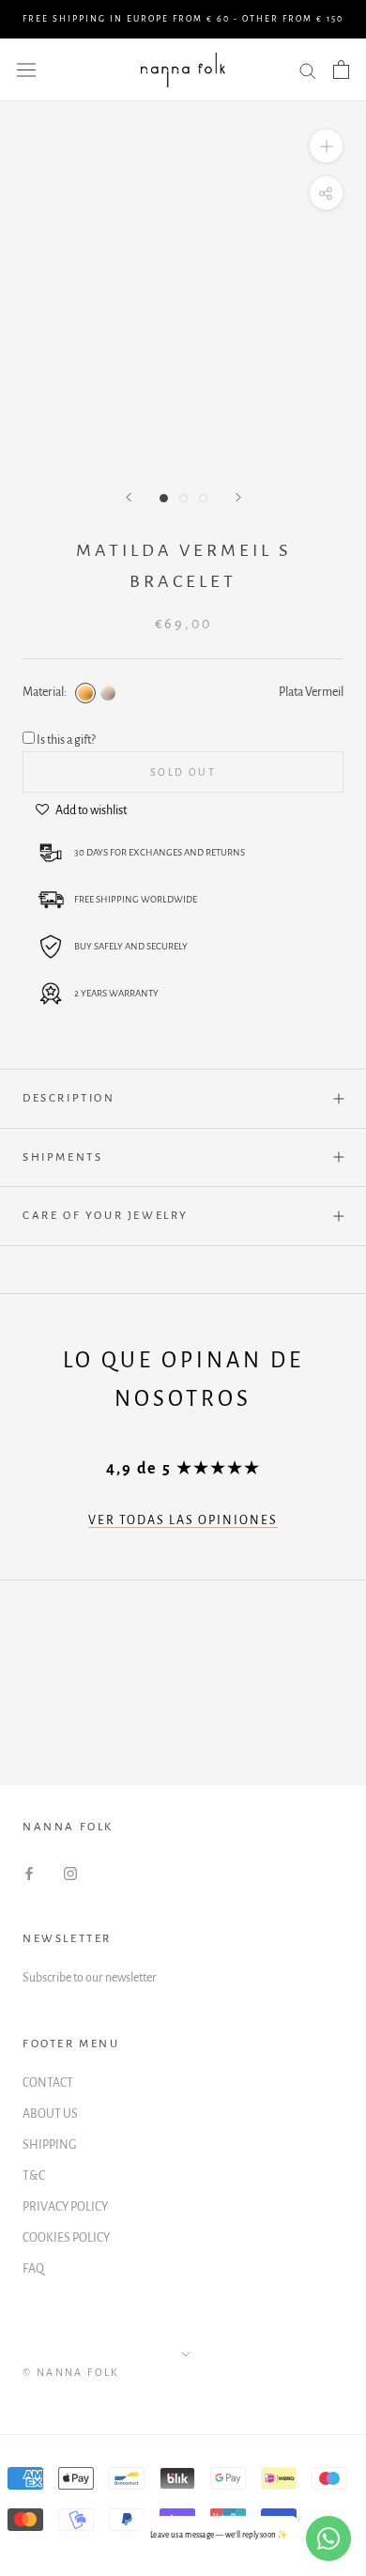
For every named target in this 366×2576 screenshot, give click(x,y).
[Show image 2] (183, 498)
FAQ (33, 2269)
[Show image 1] (164, 498)
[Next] (238, 497)
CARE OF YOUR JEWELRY (106, 1216)
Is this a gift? (66, 740)
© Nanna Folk (71, 2372)
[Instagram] (70, 1873)
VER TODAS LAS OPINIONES (183, 1520)
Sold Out (183, 772)
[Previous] (129, 497)
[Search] (308, 70)
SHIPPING (49, 2145)
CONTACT (48, 2083)
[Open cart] (341, 69)
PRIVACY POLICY (65, 2207)
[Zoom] (326, 146)
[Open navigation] (26, 70)
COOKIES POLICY (66, 2238)
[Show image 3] (203, 498)
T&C (34, 2176)
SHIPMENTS (62, 1157)
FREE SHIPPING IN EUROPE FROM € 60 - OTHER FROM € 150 (183, 19)
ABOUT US (50, 2114)
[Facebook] (29, 1873)
